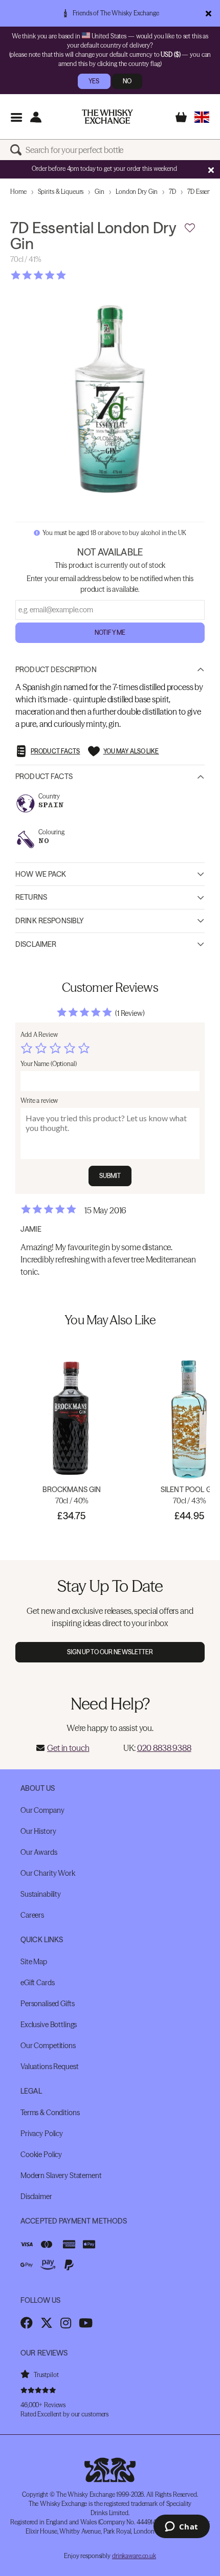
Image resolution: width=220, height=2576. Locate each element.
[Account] (36, 117)
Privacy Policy (42, 2134)
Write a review (39, 1101)
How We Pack (41, 874)
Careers (32, 1915)
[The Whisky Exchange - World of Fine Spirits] (107, 117)
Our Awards (39, 1852)
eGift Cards (37, 1983)
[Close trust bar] (208, 13)
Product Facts (44, 776)
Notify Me (110, 632)
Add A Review (39, 1035)
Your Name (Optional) (49, 1064)
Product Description (56, 670)
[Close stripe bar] (211, 170)
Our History (38, 1831)
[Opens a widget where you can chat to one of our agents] (181, 2527)
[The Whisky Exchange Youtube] (86, 2323)
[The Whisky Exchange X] (47, 2323)
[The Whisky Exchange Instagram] (66, 2323)
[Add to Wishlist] (190, 228)
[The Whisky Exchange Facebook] (27, 2323)
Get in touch (68, 1748)
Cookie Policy (41, 2155)
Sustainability (41, 1894)
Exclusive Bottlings (49, 2025)
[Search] (18, 150)
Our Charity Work (48, 1873)
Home (18, 192)
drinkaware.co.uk (134, 2556)
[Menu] (16, 117)
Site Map (34, 1962)
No (127, 81)
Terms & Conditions (50, 2113)
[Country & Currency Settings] (202, 117)
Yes (94, 81)
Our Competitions (48, 2046)
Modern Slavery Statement (61, 2175)
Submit (110, 1176)
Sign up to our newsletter (110, 1652)
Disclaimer (36, 944)
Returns (31, 897)
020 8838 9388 (164, 1748)
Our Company (42, 1810)
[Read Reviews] (64, 275)
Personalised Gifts (47, 2004)
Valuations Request (49, 2067)
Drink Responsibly (50, 921)
